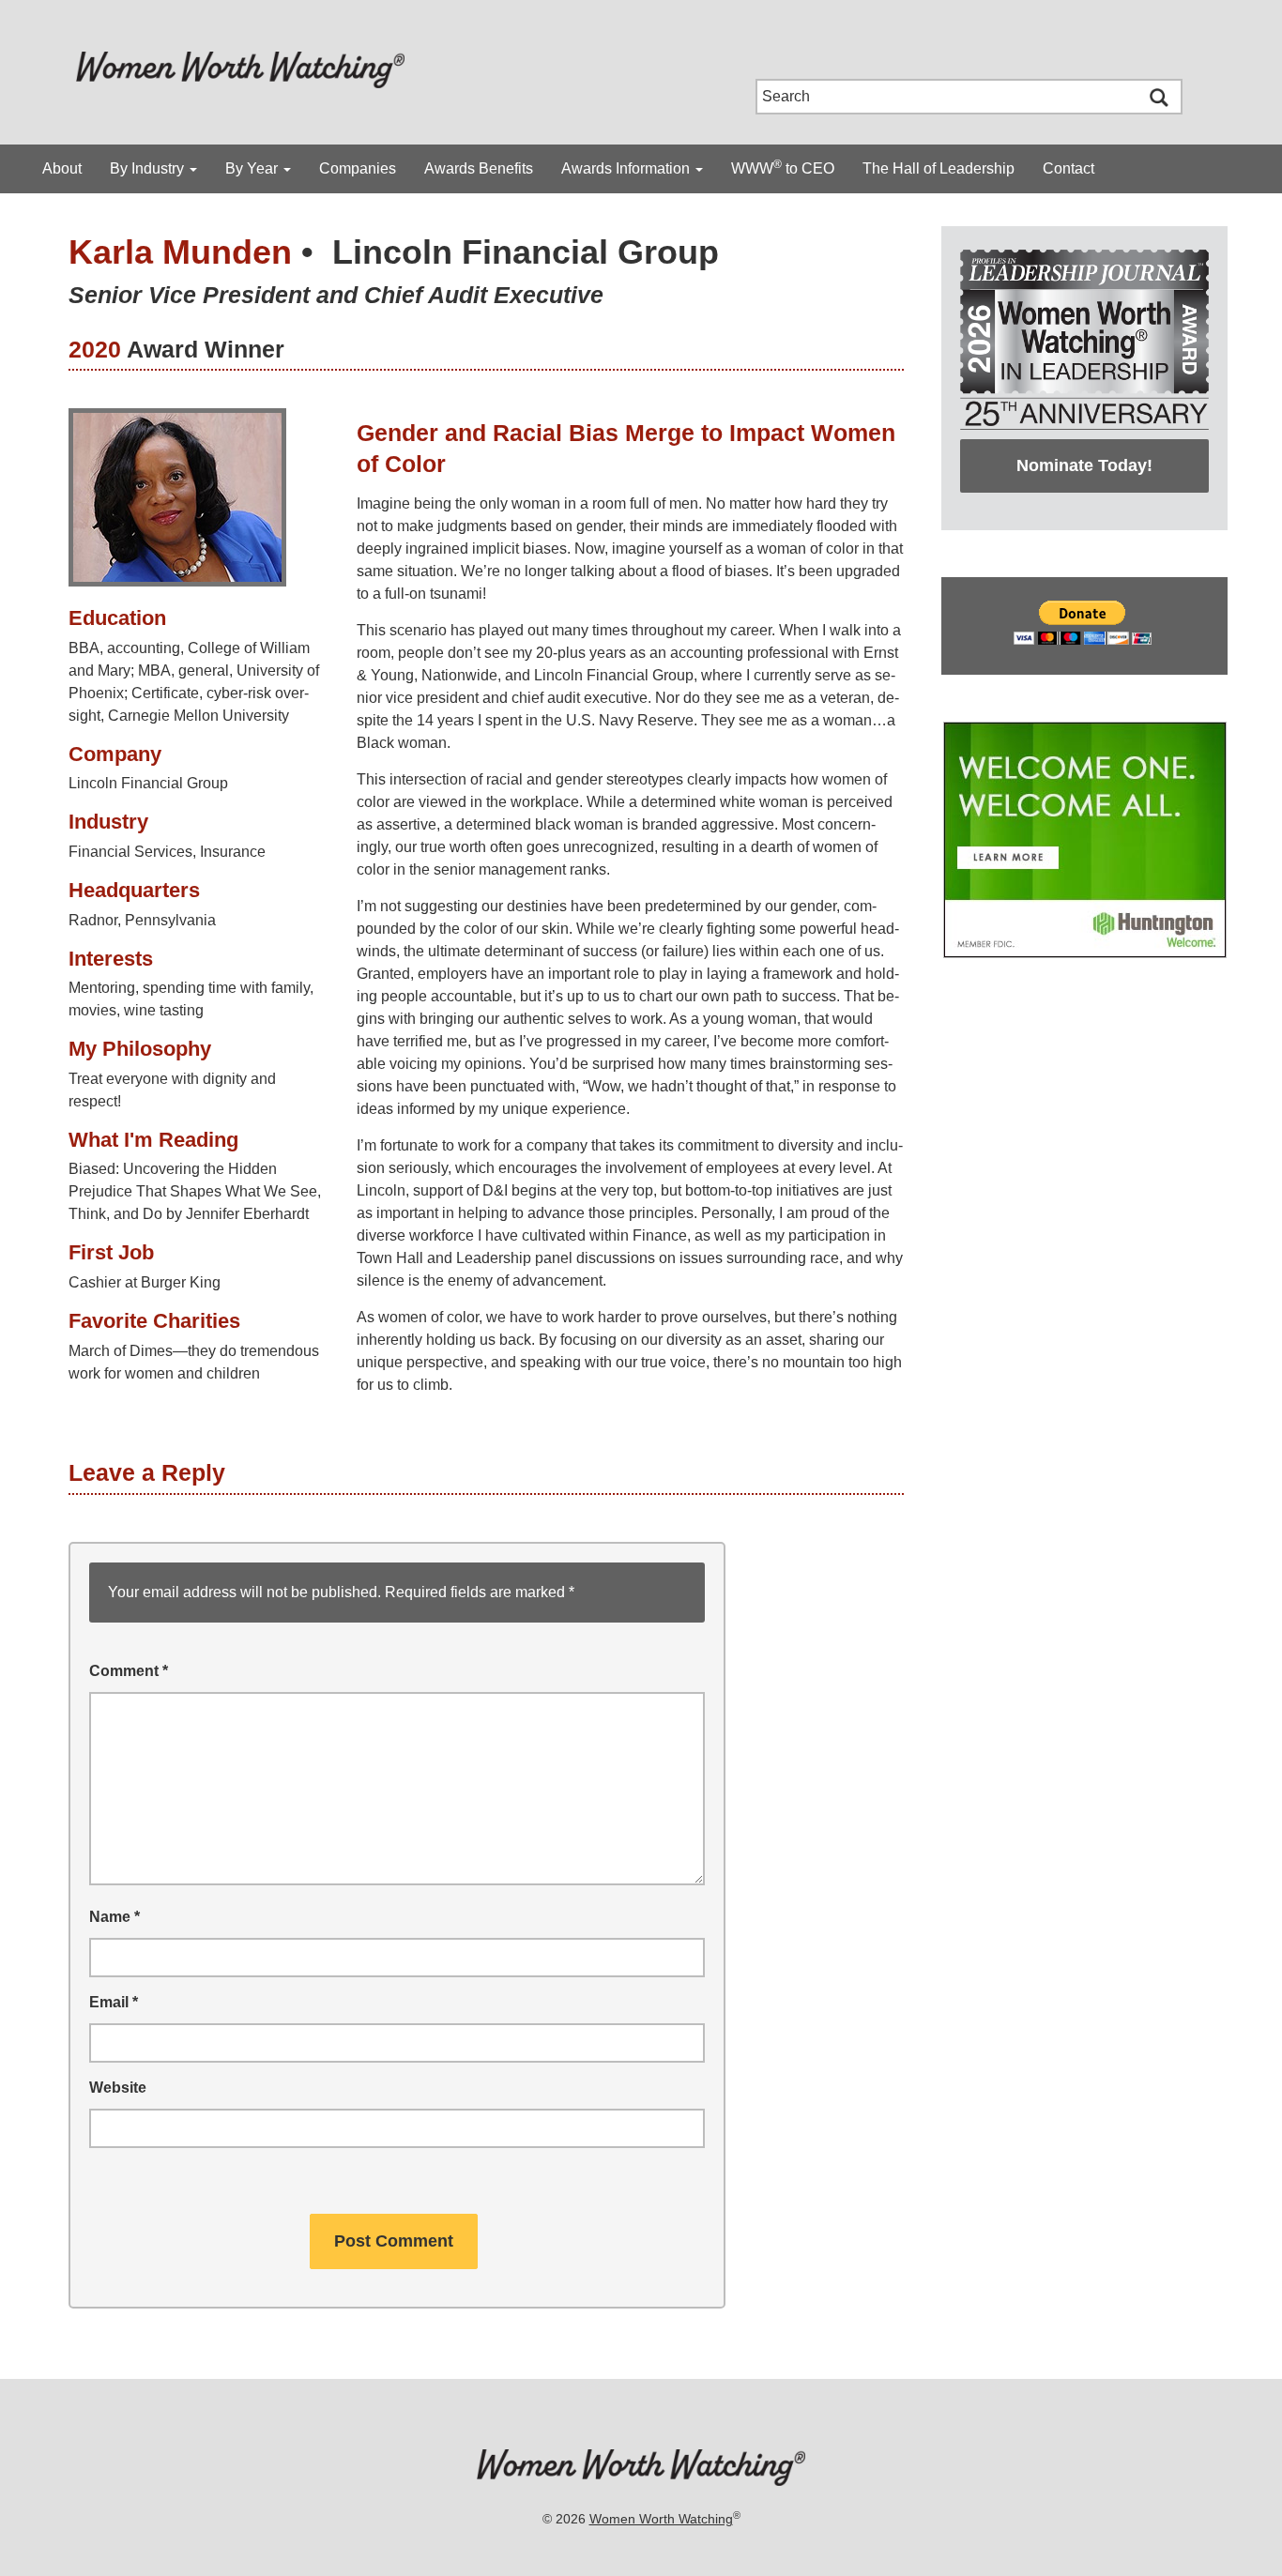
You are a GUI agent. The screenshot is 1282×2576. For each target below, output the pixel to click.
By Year (253, 168)
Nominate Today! (1084, 465)
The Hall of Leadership (939, 168)
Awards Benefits (479, 168)
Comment (129, 1671)
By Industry (149, 168)
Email (114, 2002)
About (62, 168)
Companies (358, 168)
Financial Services (130, 852)
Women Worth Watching (661, 2519)
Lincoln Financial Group (526, 252)
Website (118, 2088)
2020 (95, 349)
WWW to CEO (783, 167)
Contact (1068, 168)
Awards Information (627, 168)
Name (114, 1917)
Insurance (233, 852)
